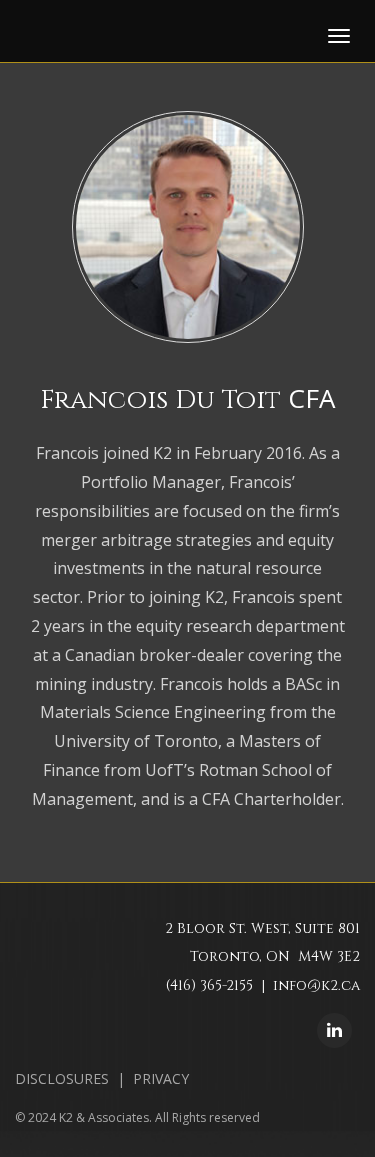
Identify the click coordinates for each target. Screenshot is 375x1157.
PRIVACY (161, 1078)
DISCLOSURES (62, 1078)
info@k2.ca (316, 985)
